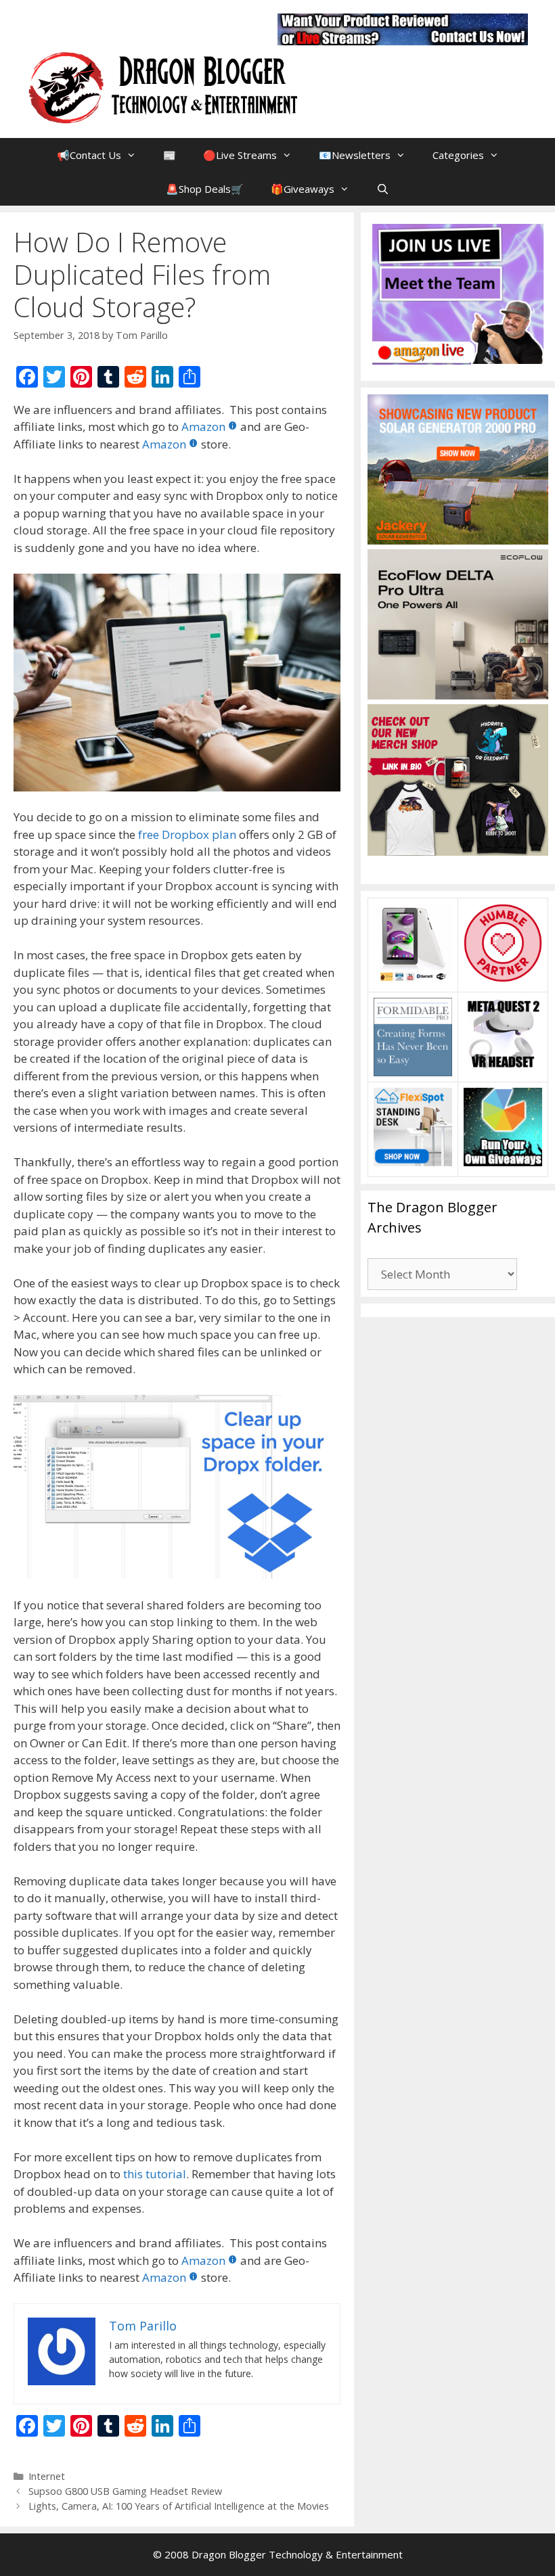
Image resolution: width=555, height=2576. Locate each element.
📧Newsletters (355, 155)
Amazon (203, 427)
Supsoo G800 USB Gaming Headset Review (125, 2491)
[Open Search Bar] (383, 189)
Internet (47, 2476)
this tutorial (155, 2174)
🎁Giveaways (303, 189)
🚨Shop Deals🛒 (205, 189)
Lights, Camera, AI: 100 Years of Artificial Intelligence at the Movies (179, 2506)
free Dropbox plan (186, 834)
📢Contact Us (89, 155)
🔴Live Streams (240, 155)
